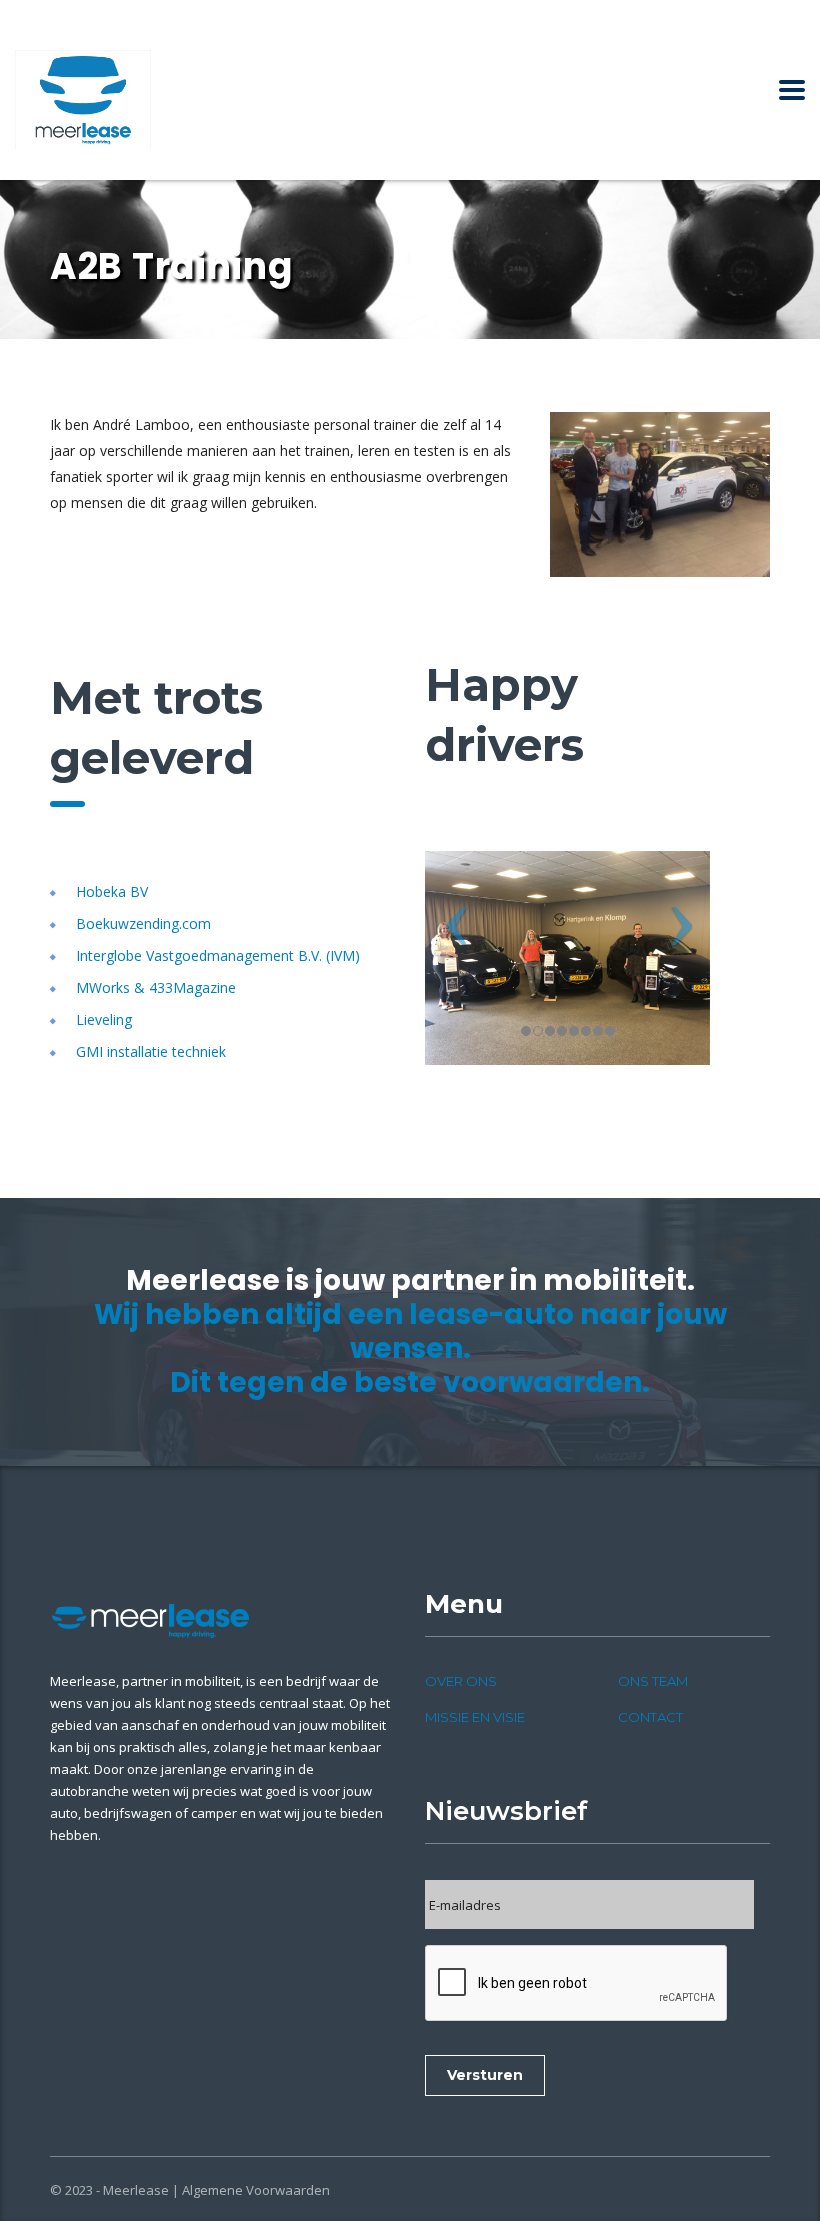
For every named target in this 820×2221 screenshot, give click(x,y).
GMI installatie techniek (151, 1051)
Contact (650, 1717)
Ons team (653, 1681)
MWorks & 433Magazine (156, 987)
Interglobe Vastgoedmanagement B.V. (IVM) (218, 955)
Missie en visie (475, 1717)
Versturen (485, 2075)
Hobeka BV (112, 891)
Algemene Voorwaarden (256, 2190)
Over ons (461, 1681)
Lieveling (104, 1019)
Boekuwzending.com (143, 923)
